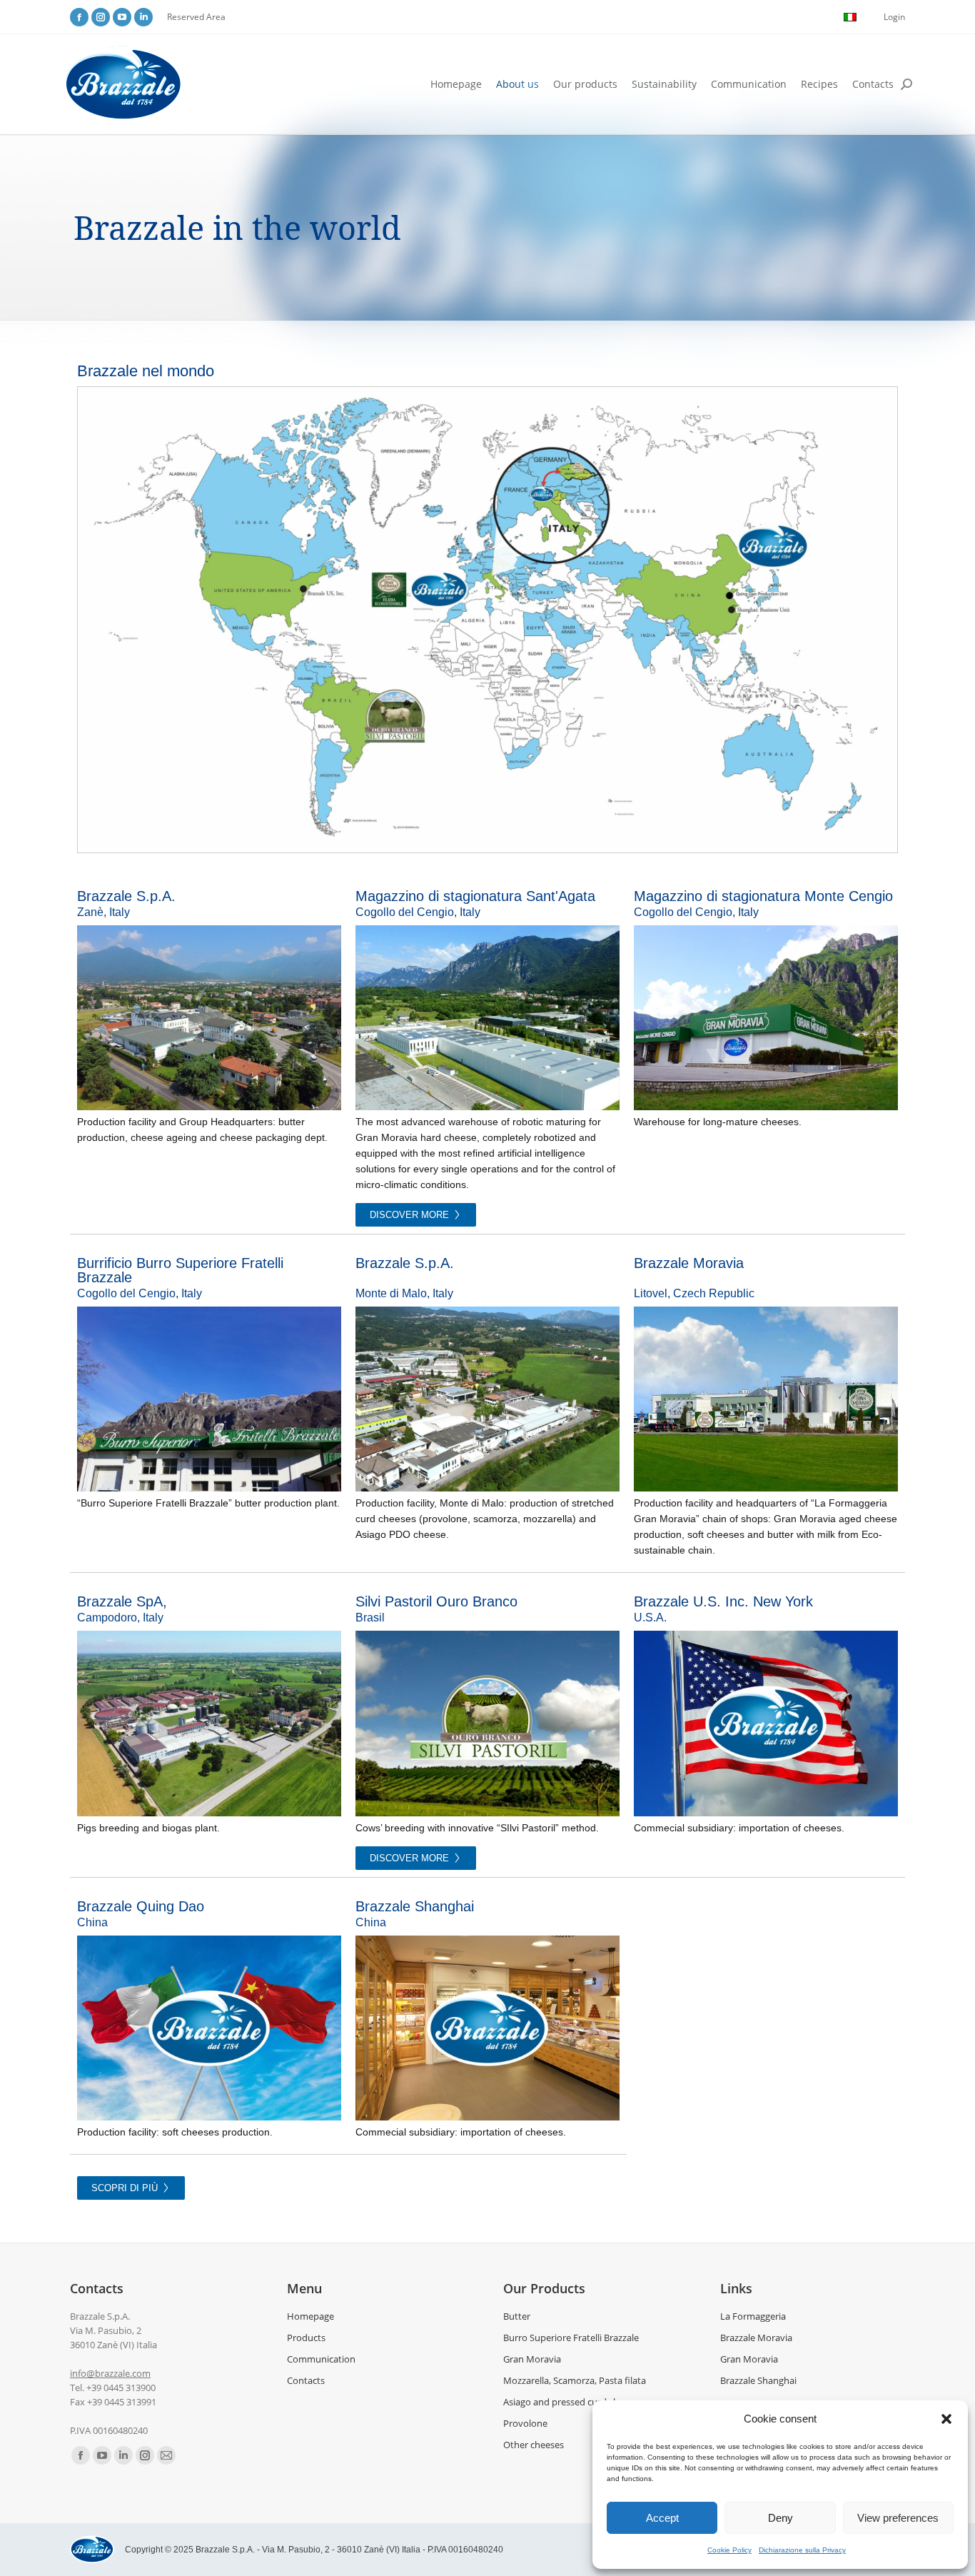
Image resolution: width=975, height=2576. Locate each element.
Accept (662, 2518)
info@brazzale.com (110, 2373)
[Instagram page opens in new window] (101, 17)
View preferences (898, 2518)
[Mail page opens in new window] (166, 2455)
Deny (780, 2518)
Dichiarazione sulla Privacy (802, 2550)
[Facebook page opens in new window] (79, 17)
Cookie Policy (729, 2550)
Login (894, 17)
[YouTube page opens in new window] (122, 17)
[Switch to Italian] (850, 17)
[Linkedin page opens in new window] (143, 17)
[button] (946, 2419)
